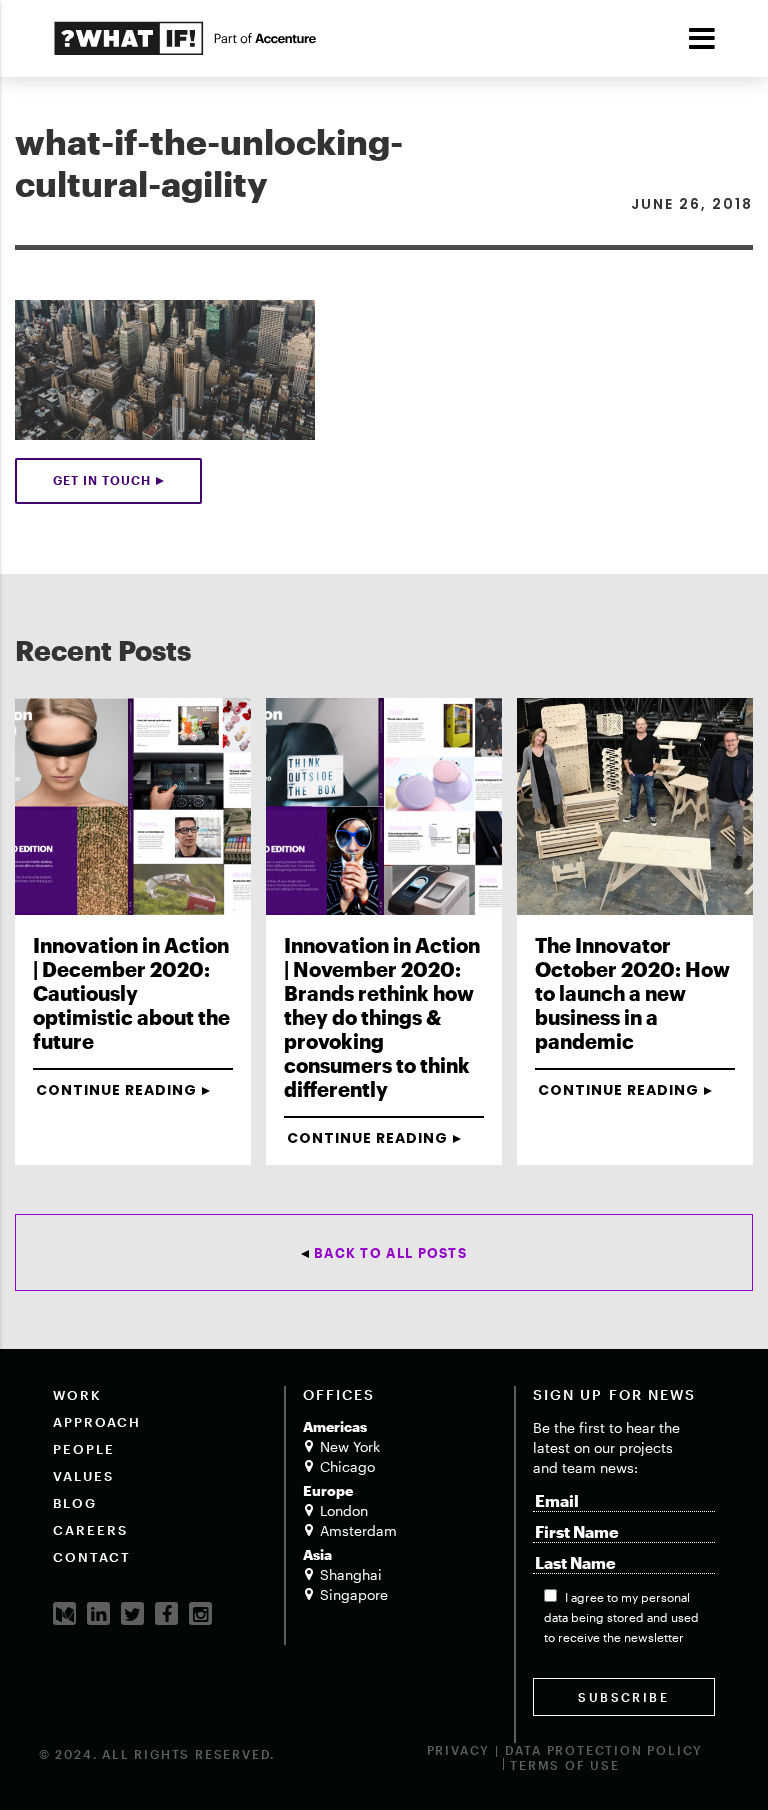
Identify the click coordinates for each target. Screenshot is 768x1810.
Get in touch (102, 480)
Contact (92, 1557)
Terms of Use (565, 1765)
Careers (90, 1530)
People (84, 1449)
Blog (75, 1503)
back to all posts (390, 1253)
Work (77, 1395)
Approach (97, 1422)
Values (83, 1476)
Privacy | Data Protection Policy (565, 1750)
